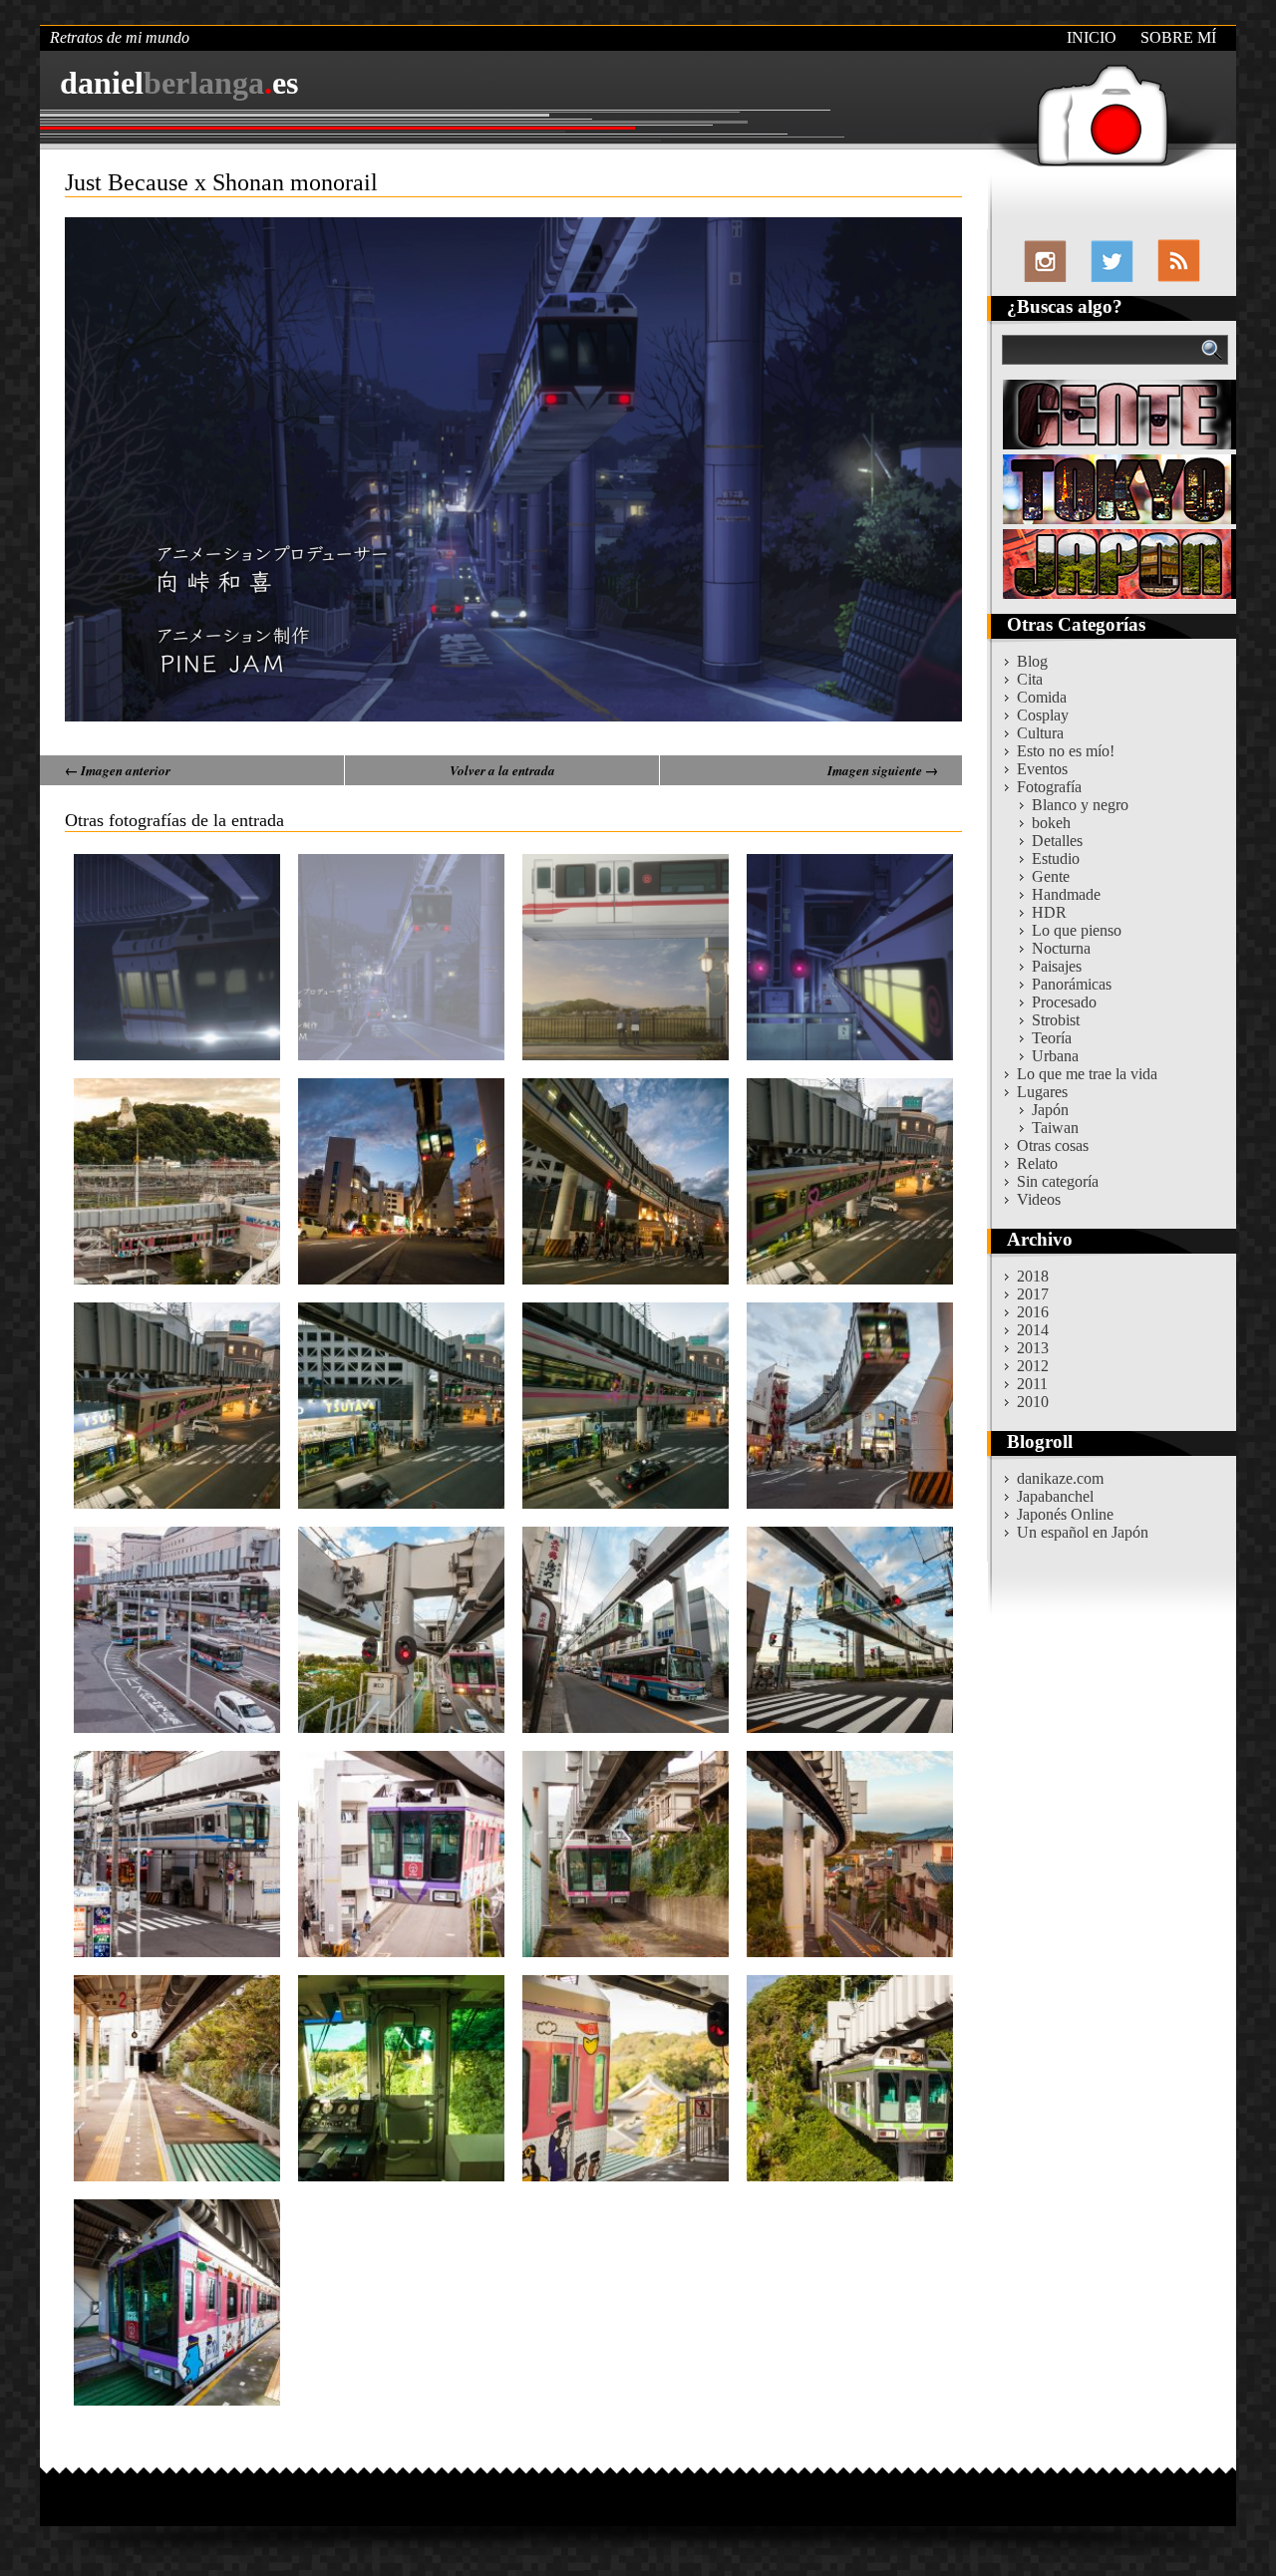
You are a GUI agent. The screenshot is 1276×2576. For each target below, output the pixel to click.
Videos (1039, 1199)
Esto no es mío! (1066, 751)
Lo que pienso (1077, 930)
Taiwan (1055, 1128)
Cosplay (1043, 715)
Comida (1042, 697)
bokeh (1051, 823)
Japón (1050, 1110)
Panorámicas (1072, 984)
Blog (1032, 661)
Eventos (1042, 769)
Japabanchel (1055, 1496)
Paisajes (1057, 966)
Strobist (1056, 1020)
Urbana (1055, 1056)
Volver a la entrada (502, 770)
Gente (1051, 876)
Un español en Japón (1083, 1532)
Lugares (1042, 1092)
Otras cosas (1053, 1145)
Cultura (1040, 733)
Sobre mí (1178, 37)
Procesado (1064, 1002)
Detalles (1057, 841)
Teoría (1052, 1038)
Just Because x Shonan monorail (221, 182)
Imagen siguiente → (883, 770)
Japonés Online (1065, 1514)
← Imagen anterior (118, 770)
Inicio (1092, 37)
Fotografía (1049, 787)
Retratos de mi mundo (120, 37)
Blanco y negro (1080, 805)
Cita (1030, 679)
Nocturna (1061, 948)
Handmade (1066, 894)
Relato (1037, 1163)
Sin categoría (1058, 1181)
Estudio (1056, 859)
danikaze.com (1060, 1478)
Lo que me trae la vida (1087, 1074)
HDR (1049, 912)
